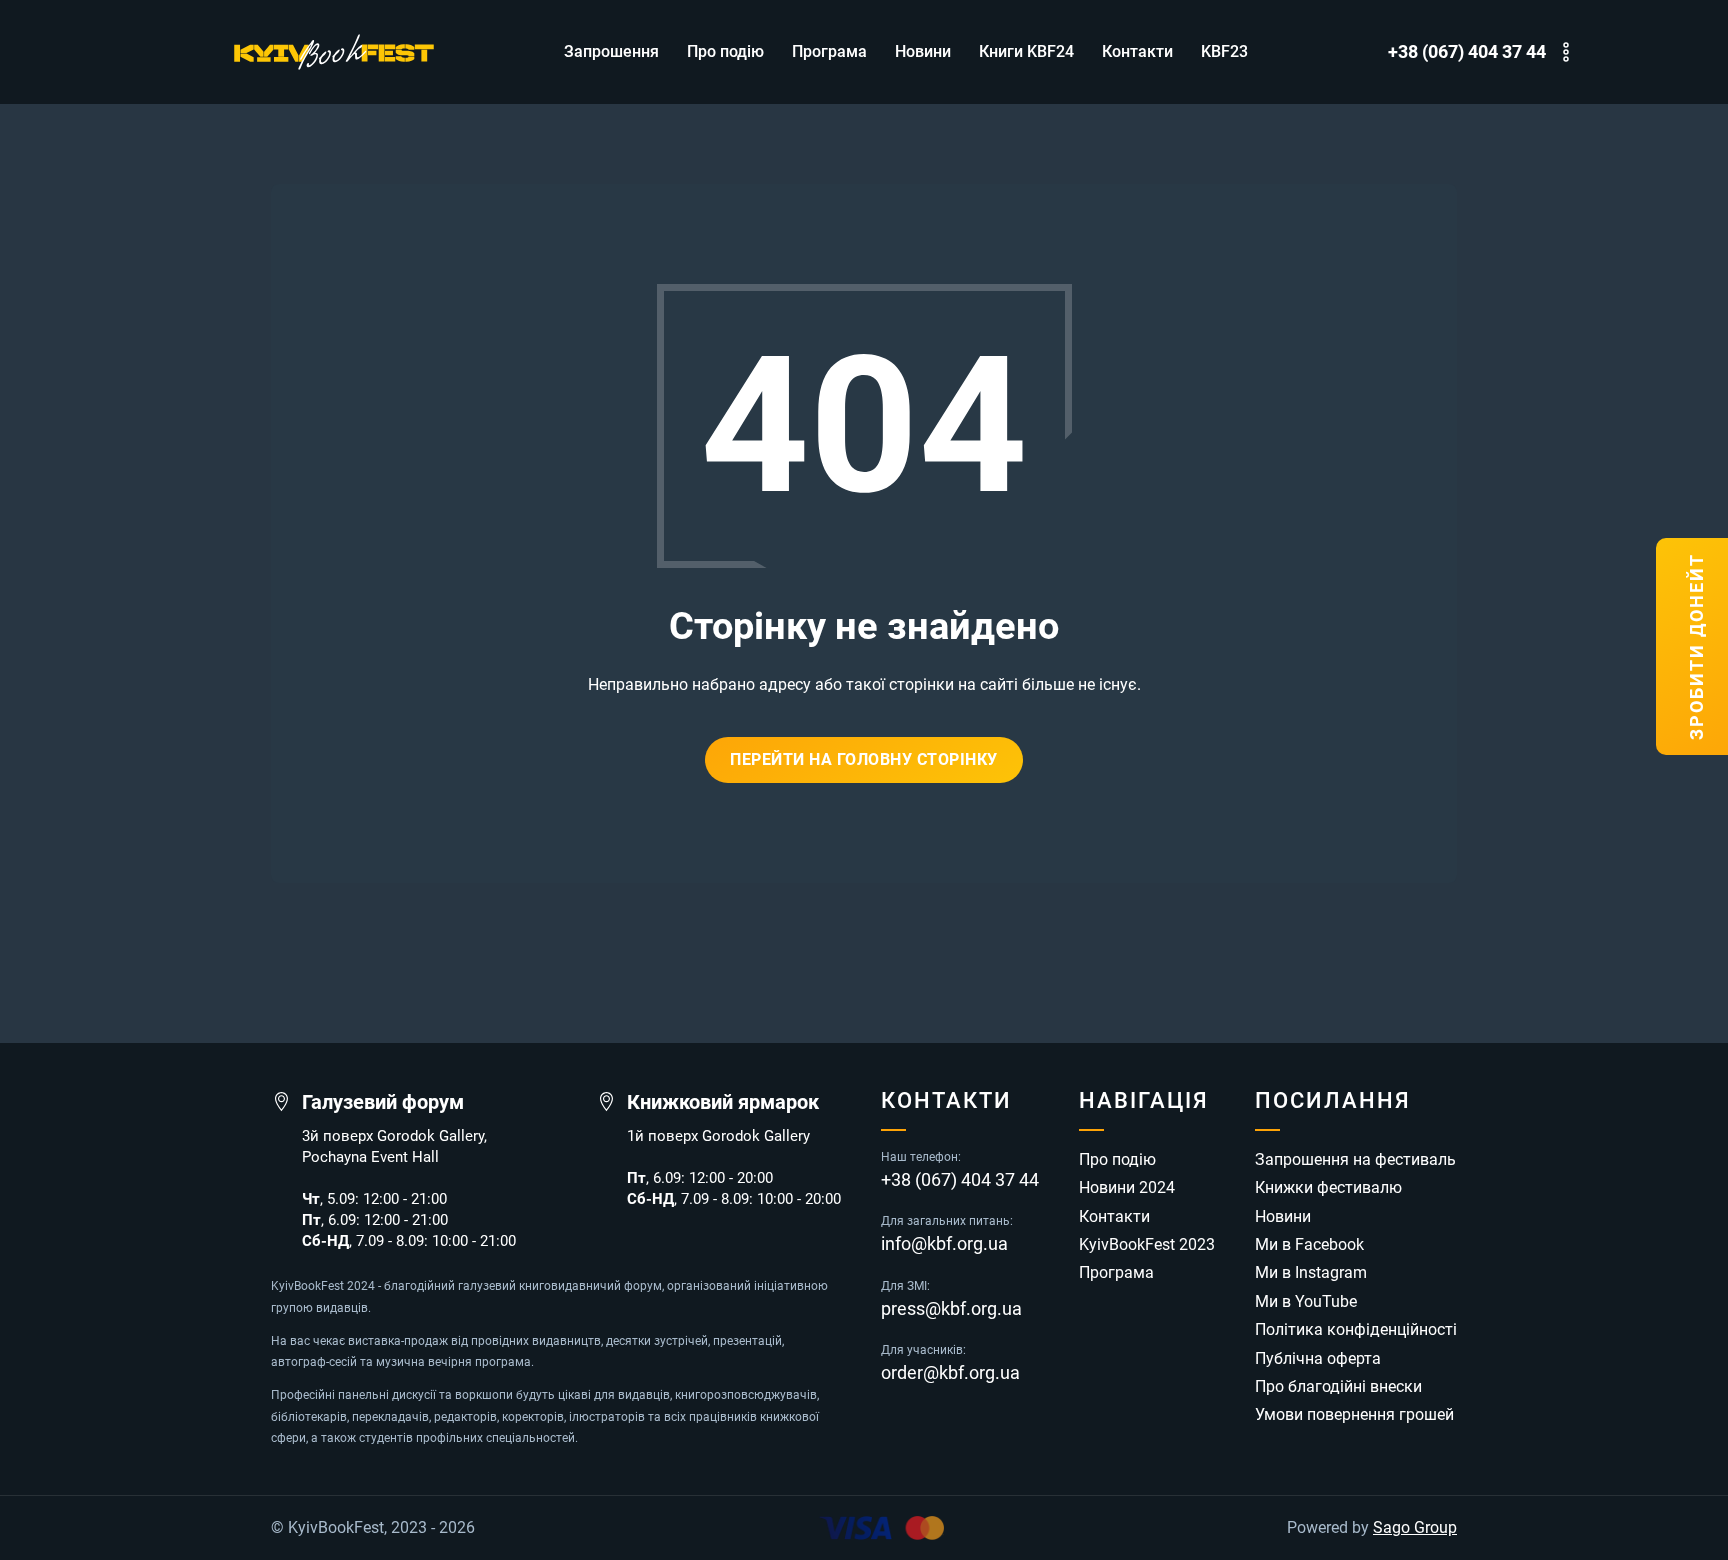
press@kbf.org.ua (951, 1309)
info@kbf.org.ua (944, 1244)
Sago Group (1415, 1528)
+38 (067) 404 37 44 (1467, 52)
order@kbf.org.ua (950, 1373)
